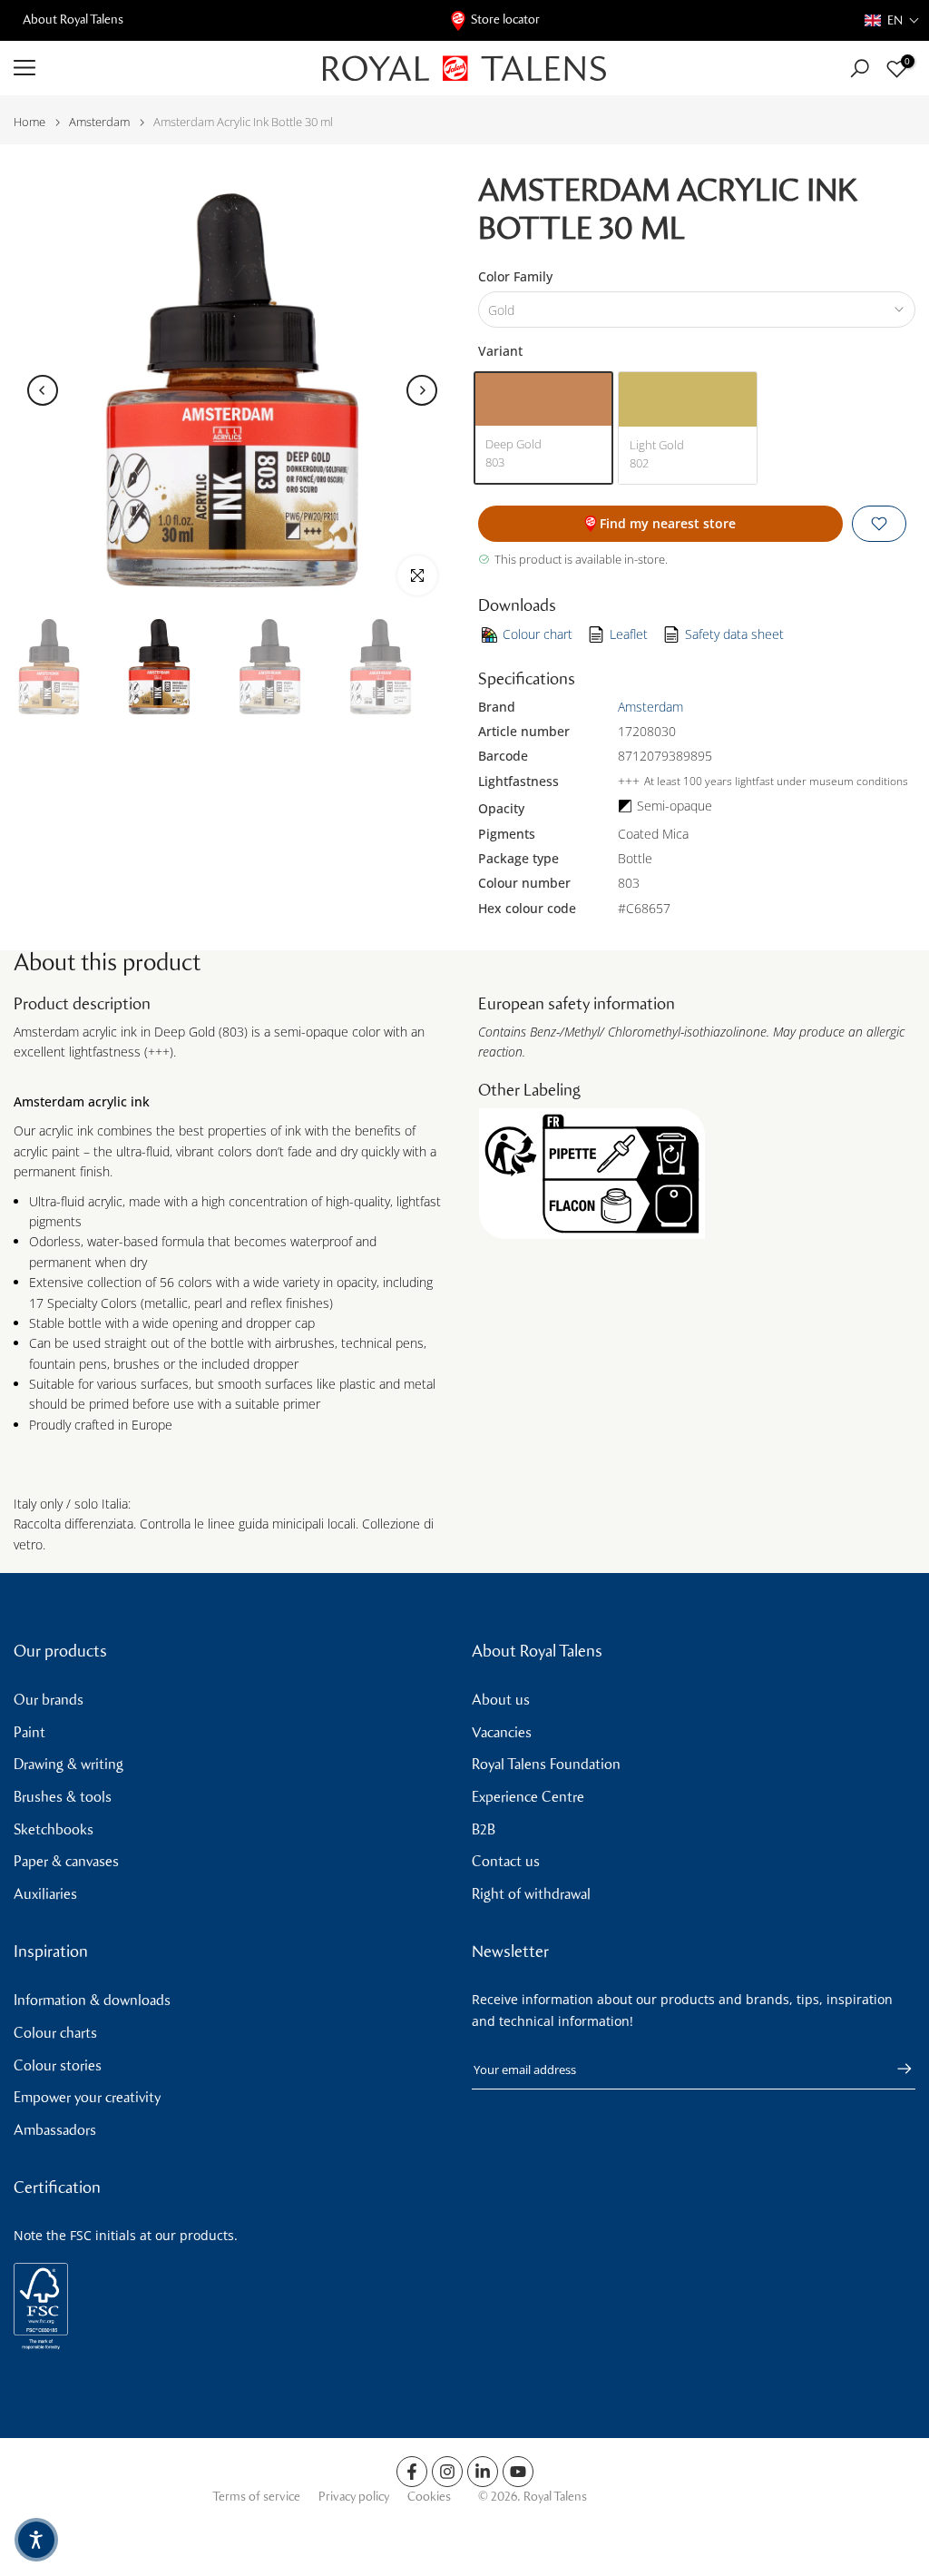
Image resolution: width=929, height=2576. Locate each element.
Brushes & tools (63, 1797)
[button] (892, 20)
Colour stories (58, 2065)
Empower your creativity (87, 2097)
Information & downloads (92, 2000)
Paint (29, 1732)
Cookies (429, 2497)
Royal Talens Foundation (546, 1764)
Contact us (506, 1861)
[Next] (422, 390)
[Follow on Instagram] (447, 2472)
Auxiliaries (45, 1894)
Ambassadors (55, 2130)
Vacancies (502, 1732)
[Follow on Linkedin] (483, 2472)
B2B (484, 1829)
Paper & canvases (66, 1861)
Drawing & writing (68, 1764)
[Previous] (43, 390)
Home (29, 122)
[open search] (860, 69)
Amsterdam (99, 122)
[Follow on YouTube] (518, 2472)
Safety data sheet (734, 634)
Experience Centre (528, 1797)
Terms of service (256, 2497)
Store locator (505, 20)
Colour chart (538, 634)
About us (501, 1700)
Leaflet (629, 634)
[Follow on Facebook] (412, 2472)
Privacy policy (354, 2497)
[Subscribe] (895, 2069)
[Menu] (155, 68)
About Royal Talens (73, 20)
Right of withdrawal (531, 1894)
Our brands (49, 1700)
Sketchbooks (54, 1829)
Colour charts (55, 2033)
